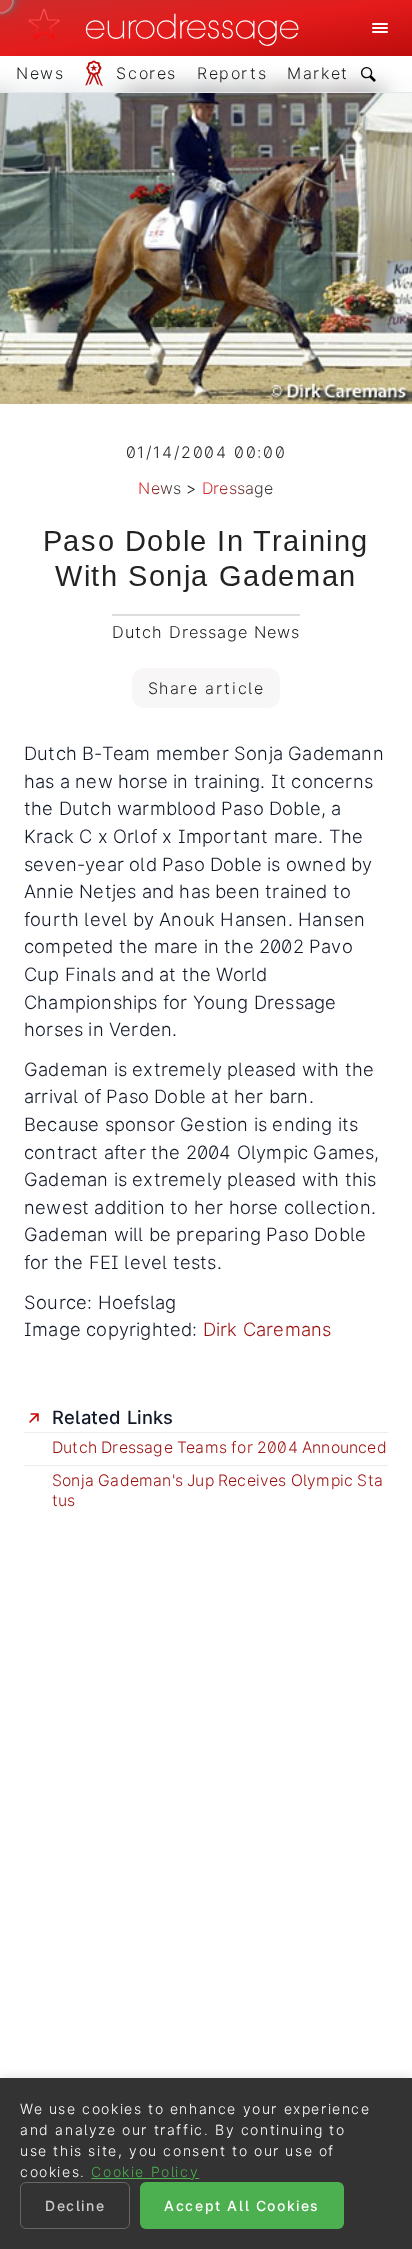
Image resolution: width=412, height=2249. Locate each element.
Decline (75, 2205)
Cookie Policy (145, 2171)
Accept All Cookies (242, 2205)
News (159, 488)
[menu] (380, 28)
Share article (206, 688)
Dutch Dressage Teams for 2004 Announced (219, 1447)
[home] (169, 28)
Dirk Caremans (267, 1329)
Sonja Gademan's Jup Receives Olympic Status (217, 1490)
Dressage (238, 488)
